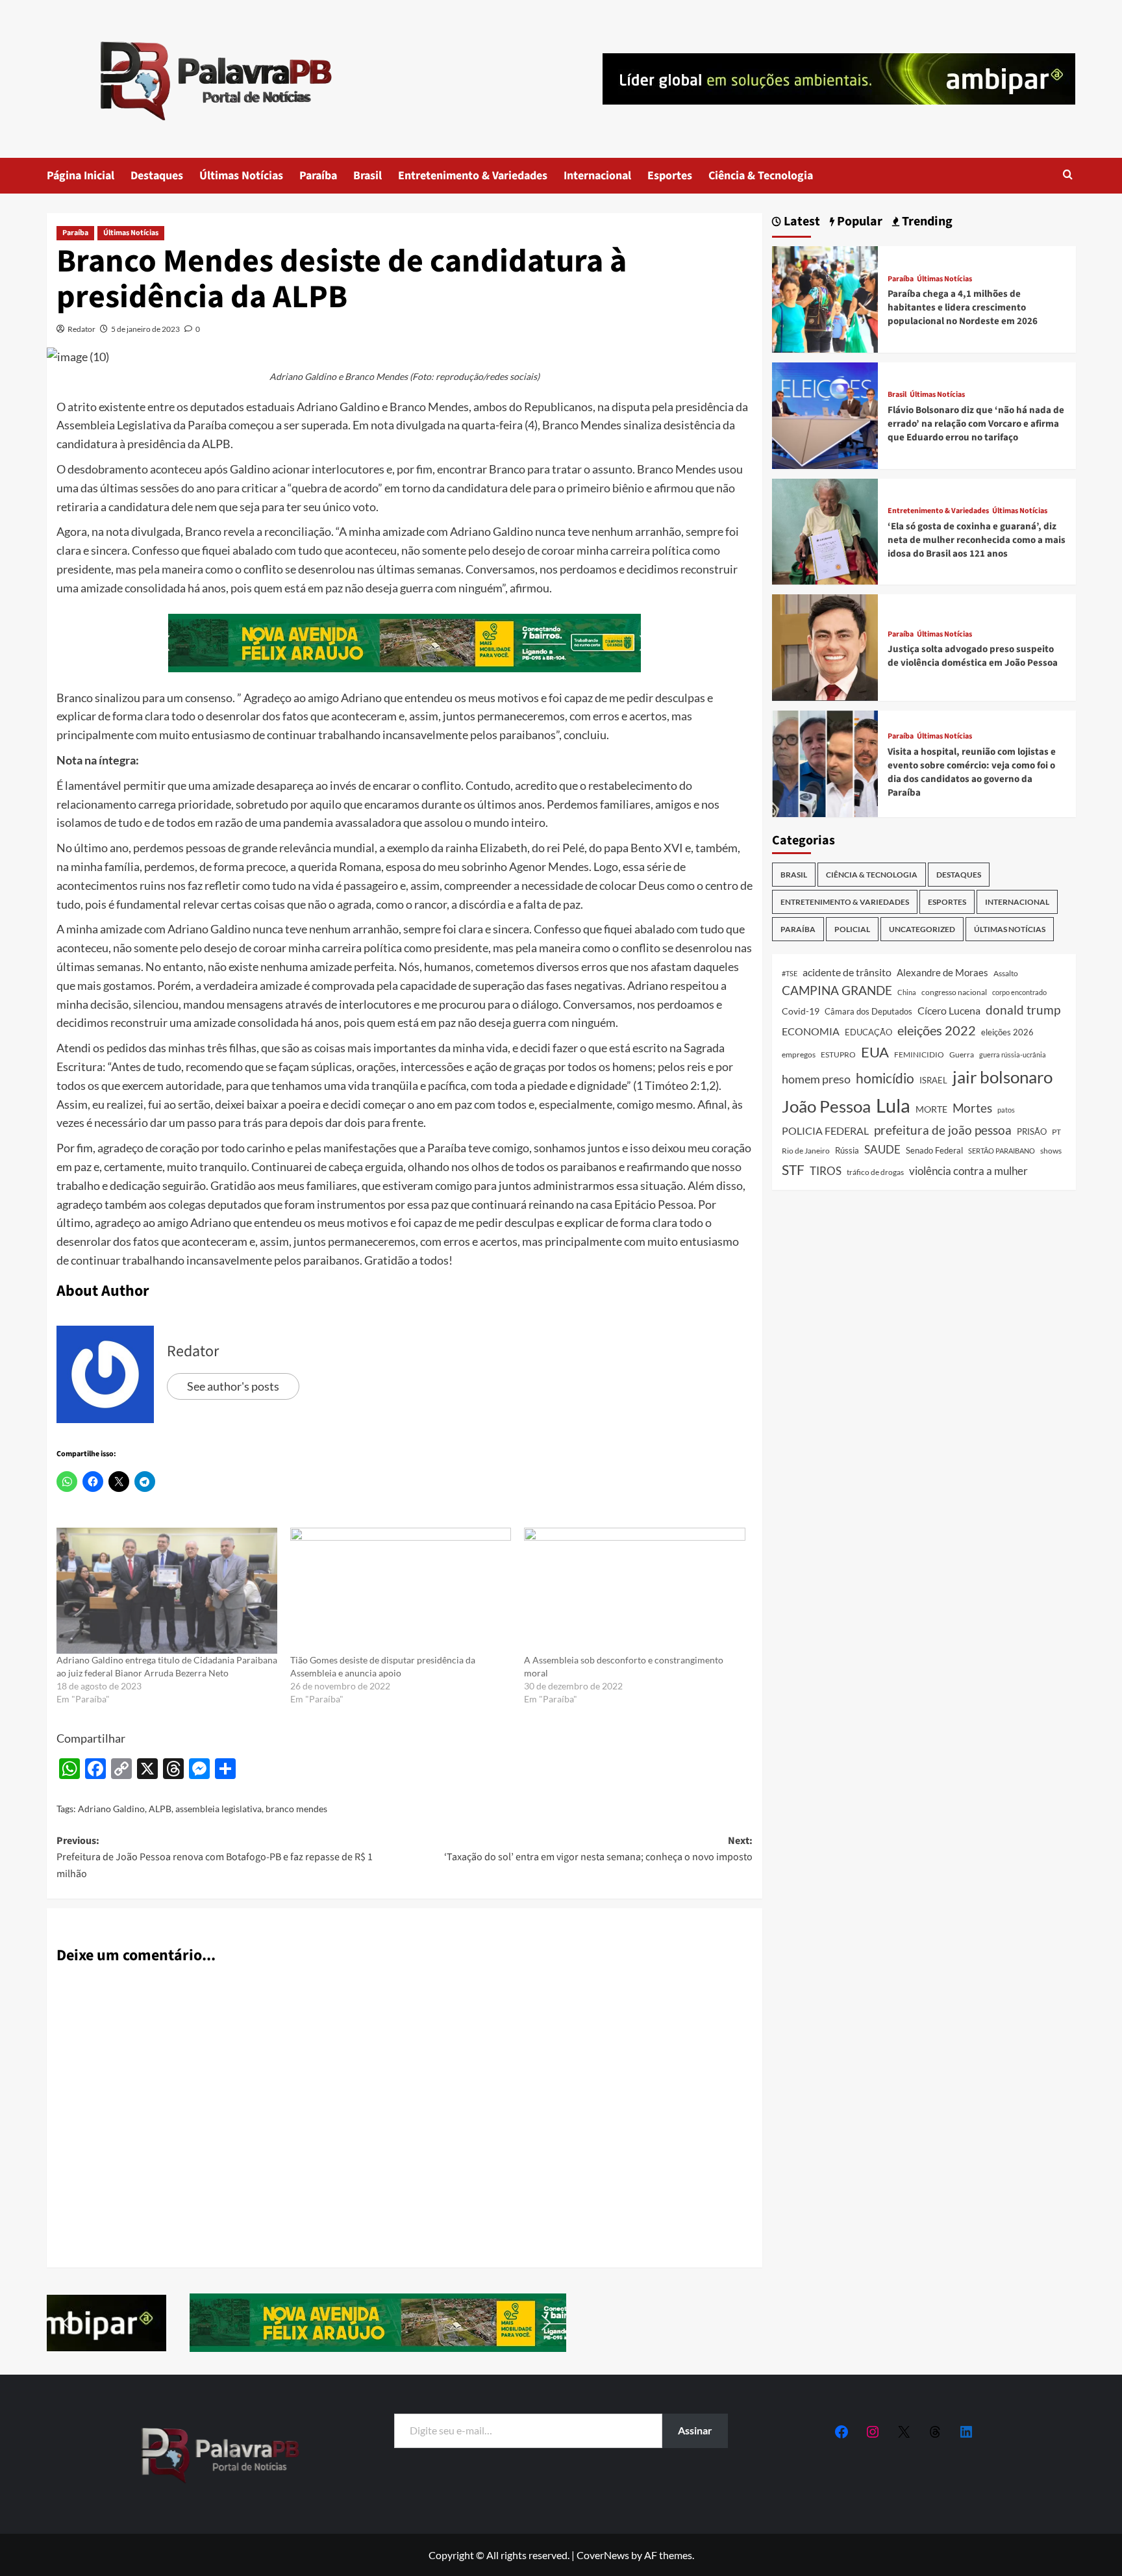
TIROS (826, 1171)
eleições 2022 (937, 1030)
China (907, 992)
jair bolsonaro (1003, 1077)
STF (793, 1169)
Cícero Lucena (949, 1011)
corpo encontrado (1019, 992)
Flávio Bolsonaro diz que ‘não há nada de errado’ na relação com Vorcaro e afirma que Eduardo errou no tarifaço (976, 424)
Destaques (157, 176)
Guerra (962, 1054)
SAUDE (882, 1149)
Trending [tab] (926, 222)
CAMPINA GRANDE (837, 990)
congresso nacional (954, 992)
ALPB (160, 1809)
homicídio (885, 1078)
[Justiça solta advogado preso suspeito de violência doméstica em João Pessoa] (825, 646)
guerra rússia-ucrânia (1013, 1054)
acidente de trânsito (847, 972)
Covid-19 (801, 1011)
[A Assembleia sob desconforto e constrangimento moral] (634, 1591)
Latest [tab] (801, 222)
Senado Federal (934, 1151)
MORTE (931, 1109)
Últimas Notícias (241, 176)
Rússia (847, 1150)
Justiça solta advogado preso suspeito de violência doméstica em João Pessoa (973, 656)
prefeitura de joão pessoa (943, 1130)
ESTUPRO (838, 1054)
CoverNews (603, 2555)
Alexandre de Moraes (942, 972)
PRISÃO (1032, 1131)
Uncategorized (922, 929)
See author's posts (233, 1386)
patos (1006, 1110)
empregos (799, 1054)
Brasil (368, 176)
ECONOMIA (811, 1031)
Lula (893, 1105)
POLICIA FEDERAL (825, 1130)
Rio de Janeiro (806, 1150)
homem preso (816, 1079)
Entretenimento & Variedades (473, 176)
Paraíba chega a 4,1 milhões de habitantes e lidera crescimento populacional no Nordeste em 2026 (963, 308)
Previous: (215, 1857)
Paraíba (318, 176)
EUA (875, 1052)
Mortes (972, 1108)
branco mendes (296, 1809)
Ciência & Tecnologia (761, 176)
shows (1051, 1151)
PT (1056, 1132)
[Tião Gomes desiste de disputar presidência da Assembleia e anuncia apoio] (401, 1591)
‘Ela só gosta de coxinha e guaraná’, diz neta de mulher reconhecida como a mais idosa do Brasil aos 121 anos (977, 540)
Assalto (1006, 973)
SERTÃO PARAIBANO (1002, 1151)
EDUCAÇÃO (868, 1032)
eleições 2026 (1007, 1032)
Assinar (695, 2430)
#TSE (790, 973)
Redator (81, 329)
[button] (1068, 176)
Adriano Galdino (111, 1809)
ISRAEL (933, 1080)
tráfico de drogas (875, 1172)
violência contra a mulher (968, 1171)
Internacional (597, 176)
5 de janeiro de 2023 (145, 329)
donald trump (1023, 1010)
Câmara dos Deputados (868, 1011)
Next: (598, 1849)
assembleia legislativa (218, 1809)
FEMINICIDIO (919, 1054)
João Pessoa (826, 1106)
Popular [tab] (858, 222)
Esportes (670, 176)
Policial (852, 929)
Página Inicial (81, 176)
